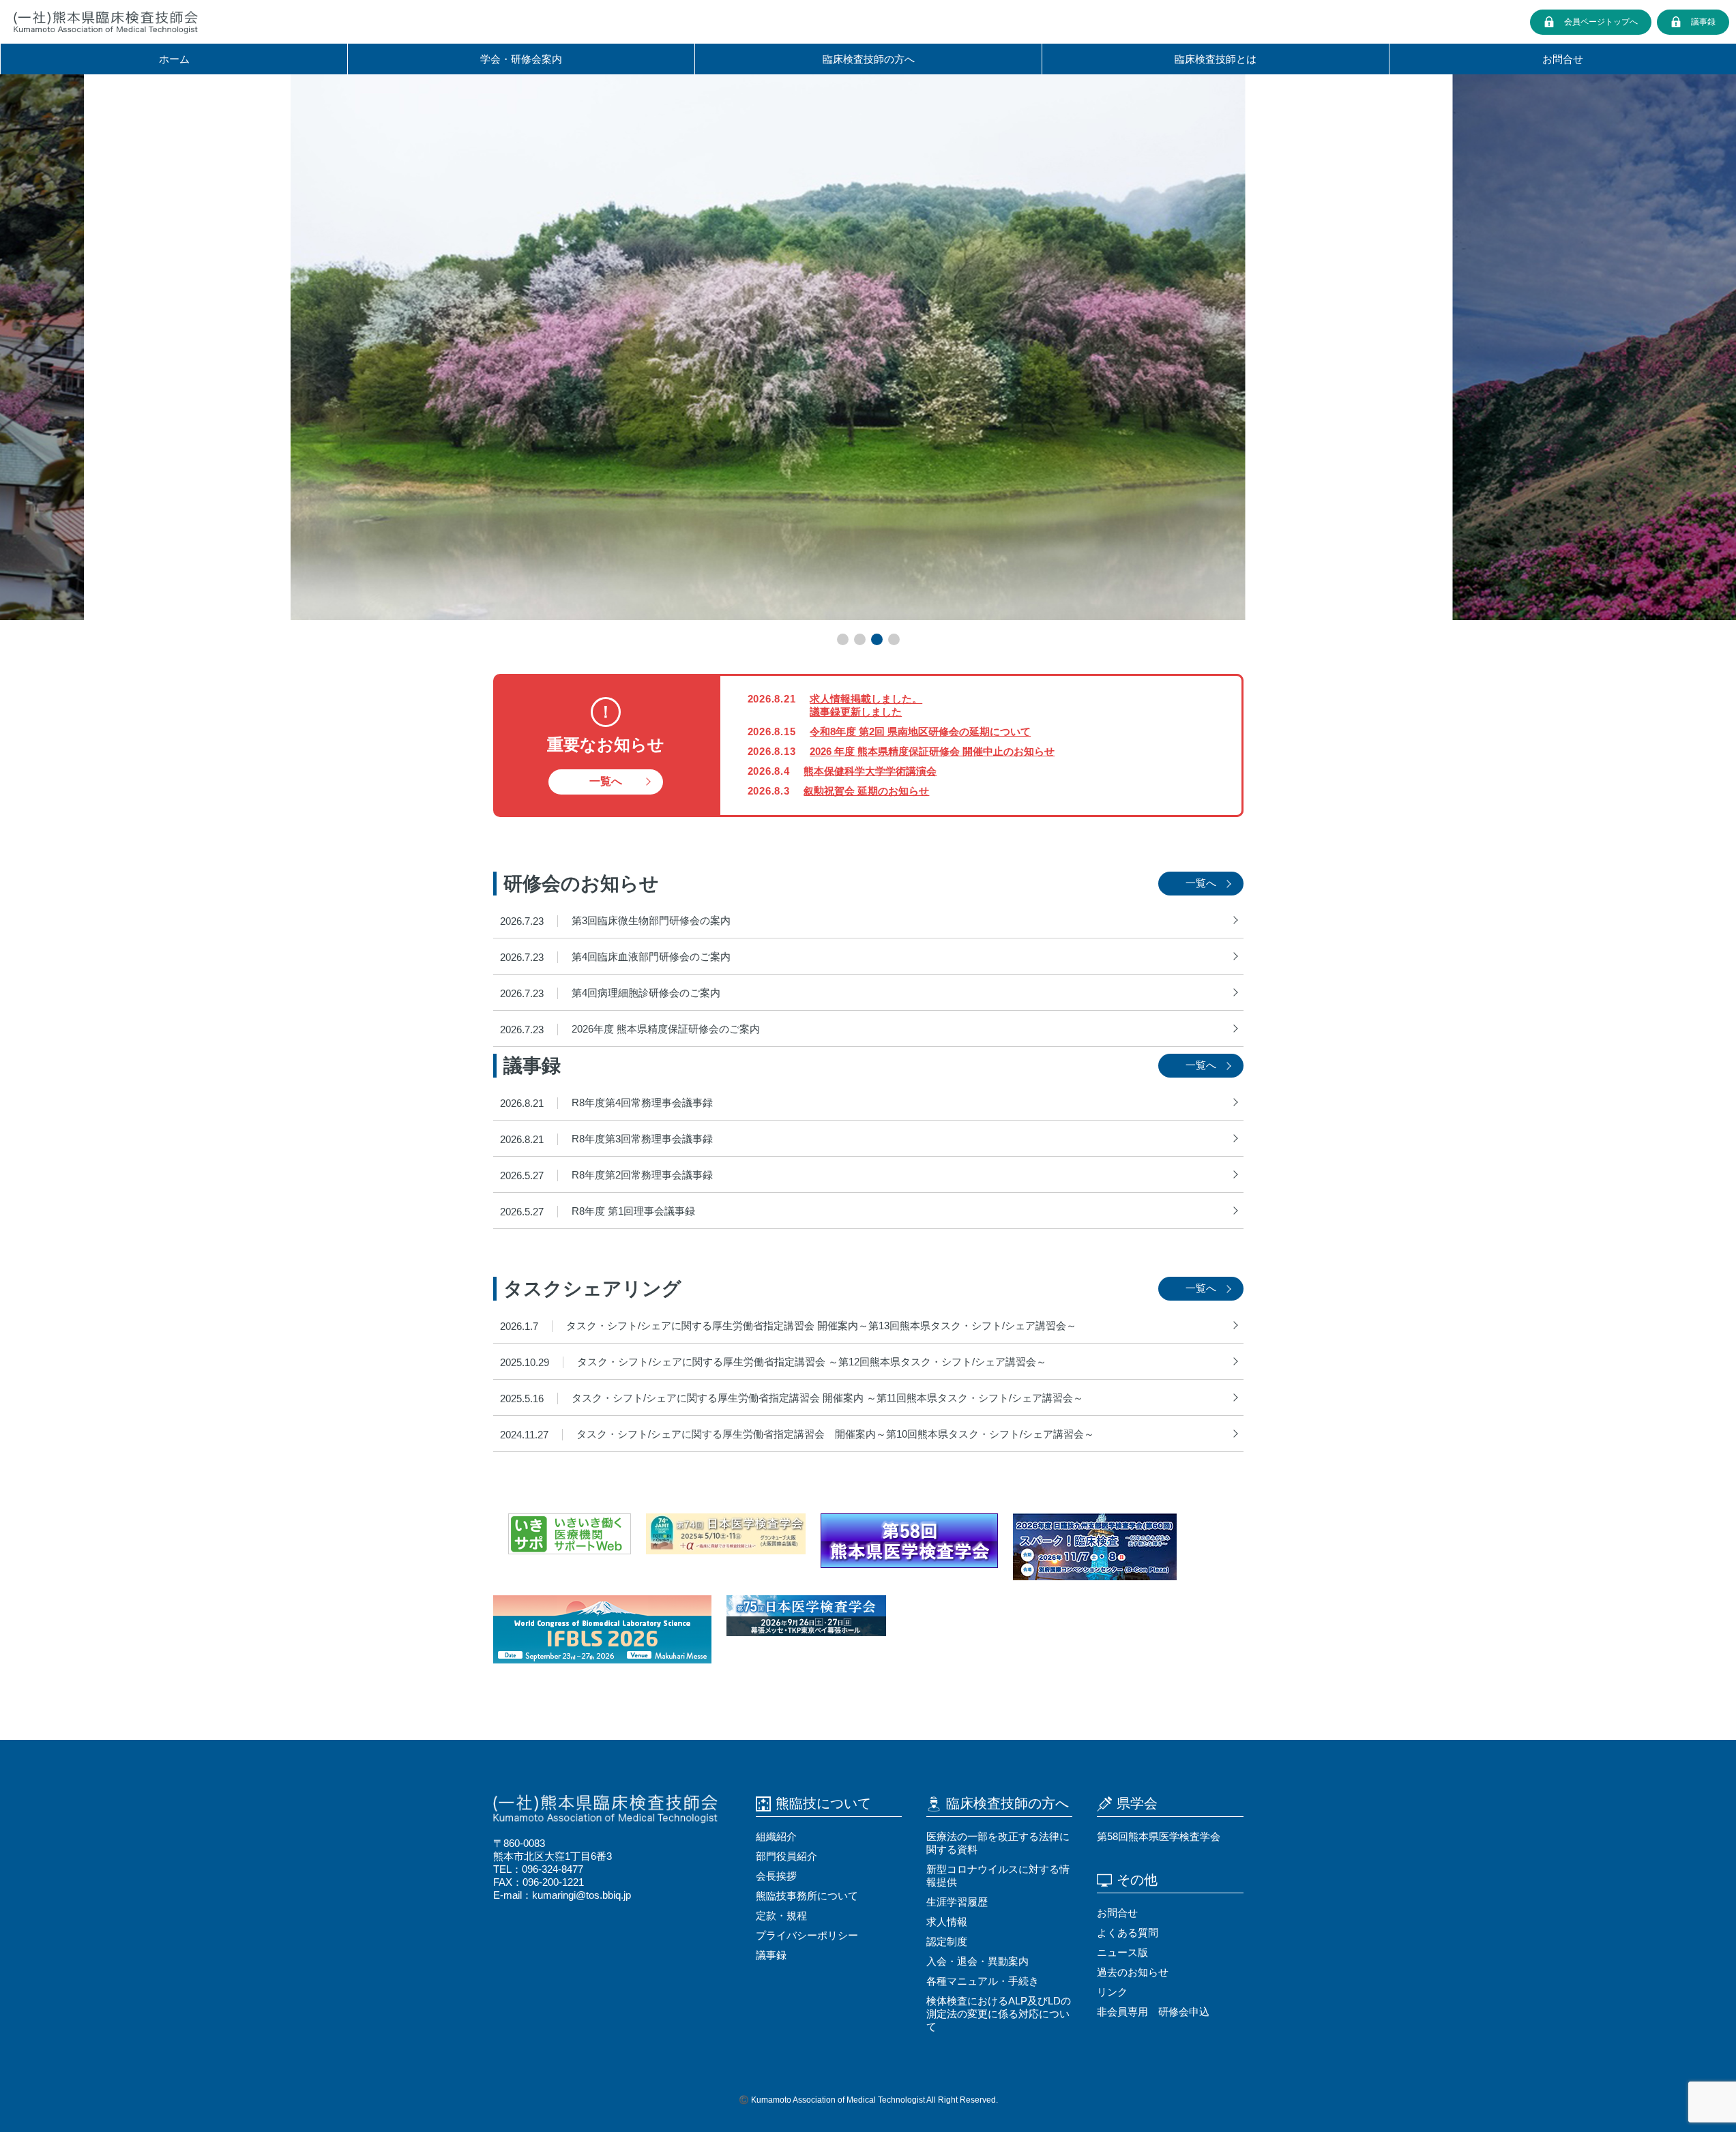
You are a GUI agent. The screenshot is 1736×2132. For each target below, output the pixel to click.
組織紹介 (776, 1836)
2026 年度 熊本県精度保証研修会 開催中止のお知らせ (932, 751)
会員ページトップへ (1601, 22)
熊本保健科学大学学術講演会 (870, 771)
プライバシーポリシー (807, 1935)
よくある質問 (1128, 1933)
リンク (1112, 1992)
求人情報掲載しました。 (866, 699)
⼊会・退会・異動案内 (977, 1961)
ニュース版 (1122, 1952)
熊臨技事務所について (807, 1896)
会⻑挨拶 (776, 1876)
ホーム (174, 59)
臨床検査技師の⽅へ (869, 59)
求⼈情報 (947, 1922)
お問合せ (1563, 59)
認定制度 (947, 1941)
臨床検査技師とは (1216, 59)
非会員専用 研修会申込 (1153, 2012)
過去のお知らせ (1133, 1972)
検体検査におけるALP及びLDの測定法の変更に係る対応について (999, 2014)
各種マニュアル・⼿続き (983, 1981)
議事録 (1703, 22)
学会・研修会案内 (521, 59)
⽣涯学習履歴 (957, 1902)
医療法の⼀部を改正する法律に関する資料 (998, 1843)
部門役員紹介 (786, 1856)
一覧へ (606, 781)
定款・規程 (781, 1915)
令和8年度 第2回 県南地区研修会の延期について (920, 731)
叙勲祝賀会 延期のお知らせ (866, 791)
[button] (843, 639)
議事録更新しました (856, 712)
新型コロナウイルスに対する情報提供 (998, 1876)
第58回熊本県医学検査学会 (1159, 1836)
